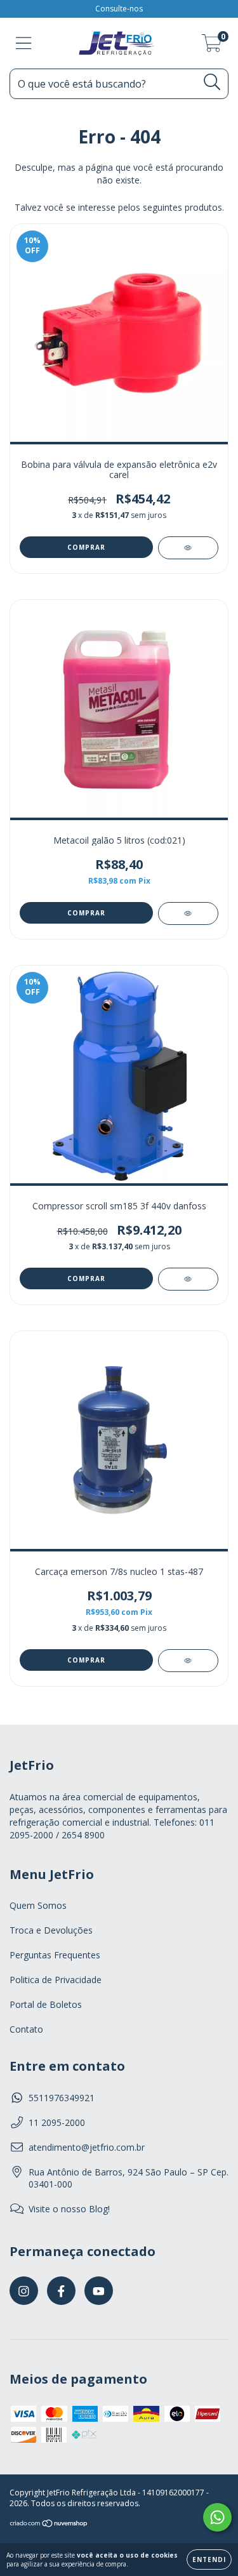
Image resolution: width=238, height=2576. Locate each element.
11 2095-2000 (57, 2122)
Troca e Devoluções (51, 1930)
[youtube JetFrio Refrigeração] (99, 2291)
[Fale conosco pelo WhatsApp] (217, 2517)
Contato (26, 2029)
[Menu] (24, 43)
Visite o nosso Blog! (69, 2209)
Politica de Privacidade (56, 1980)
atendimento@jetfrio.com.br (87, 2147)
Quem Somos (38, 1905)
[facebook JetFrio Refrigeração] (61, 2291)
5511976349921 (62, 2098)
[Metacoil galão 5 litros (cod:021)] (188, 913)
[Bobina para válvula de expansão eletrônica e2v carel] (188, 548)
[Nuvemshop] (49, 2525)
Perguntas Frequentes (55, 1955)
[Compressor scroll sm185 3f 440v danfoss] (188, 1279)
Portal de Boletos (46, 2004)
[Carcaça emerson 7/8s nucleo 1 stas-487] (188, 1661)
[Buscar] (212, 82)
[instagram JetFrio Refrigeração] (24, 2291)
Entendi (209, 2559)
